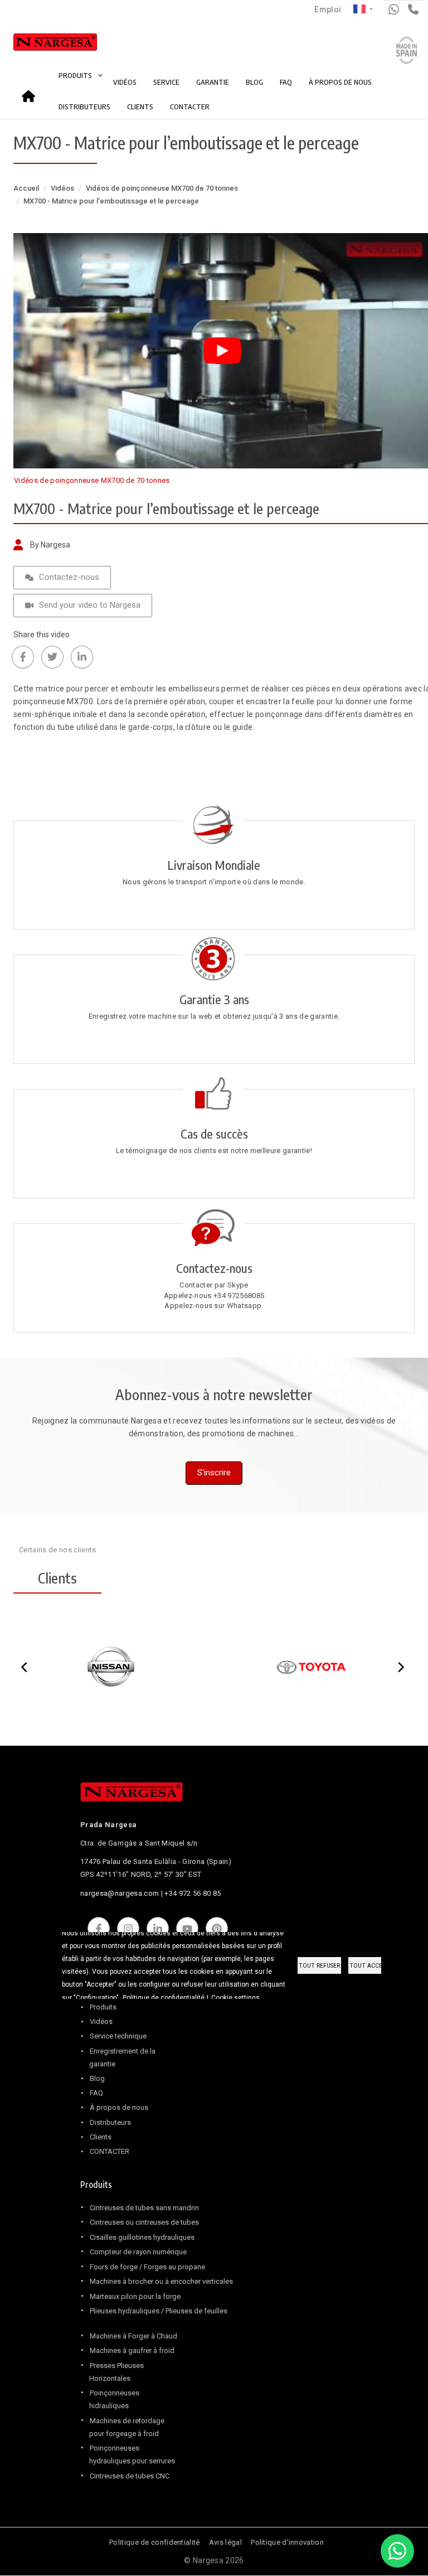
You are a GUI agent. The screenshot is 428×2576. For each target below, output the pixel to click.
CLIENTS (140, 106)
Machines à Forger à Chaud (133, 2336)
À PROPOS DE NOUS (340, 82)
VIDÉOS (125, 82)
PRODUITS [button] (76, 75)
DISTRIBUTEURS (84, 106)
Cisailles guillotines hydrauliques (142, 2237)
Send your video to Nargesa (90, 605)
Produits (103, 2007)
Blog (97, 2078)
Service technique (118, 2036)
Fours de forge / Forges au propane (147, 2267)
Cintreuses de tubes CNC (130, 2476)
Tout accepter (373, 1966)
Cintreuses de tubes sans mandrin (144, 2208)
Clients (101, 2137)
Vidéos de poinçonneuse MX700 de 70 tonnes (162, 188)
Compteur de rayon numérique (138, 2252)
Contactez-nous (69, 577)
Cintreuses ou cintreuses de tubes (144, 2222)
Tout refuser (319, 1966)
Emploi (328, 9)
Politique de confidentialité (154, 2542)
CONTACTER (190, 106)
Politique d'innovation (287, 2542)
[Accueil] (43, 45)
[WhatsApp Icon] (397, 2551)
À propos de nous (119, 2107)
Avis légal (225, 2542)
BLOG (254, 82)
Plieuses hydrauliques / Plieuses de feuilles (159, 2311)
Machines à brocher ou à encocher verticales (161, 2281)
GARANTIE (213, 82)
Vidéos (62, 188)
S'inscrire (214, 1473)
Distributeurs (110, 2122)
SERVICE (166, 82)
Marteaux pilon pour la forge (135, 2296)
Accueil (32, 92)
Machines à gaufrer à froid (132, 2350)
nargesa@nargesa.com (120, 1893)
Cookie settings (235, 1998)
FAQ (286, 82)
